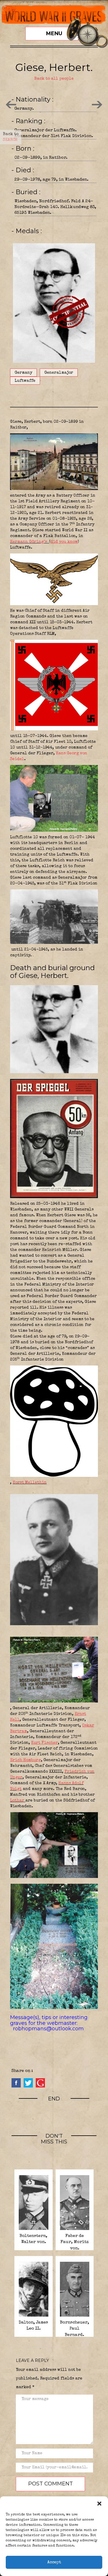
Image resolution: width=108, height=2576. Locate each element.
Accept (54, 2562)
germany (23, 373)
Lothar (18, 1801)
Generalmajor (59, 373)
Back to (11, 137)
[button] (99, 2504)
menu (54, 33)
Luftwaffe (25, 381)
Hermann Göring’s (29, 542)
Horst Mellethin (30, 1483)
